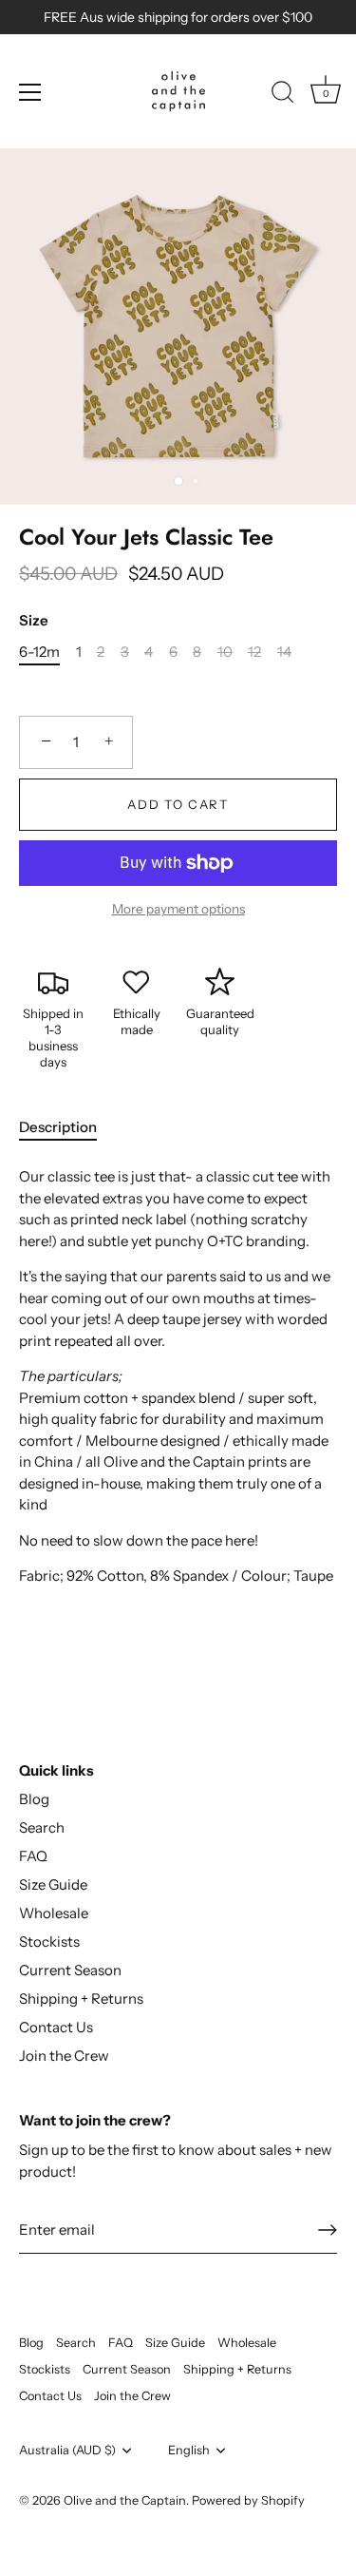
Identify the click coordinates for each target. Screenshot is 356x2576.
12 (254, 652)
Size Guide (53, 1884)
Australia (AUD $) (67, 2450)
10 (225, 652)
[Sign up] (328, 2230)
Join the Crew (64, 2056)
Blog (34, 1799)
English (189, 2450)
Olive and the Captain (125, 2500)
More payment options (178, 909)
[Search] (283, 95)
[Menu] (30, 92)
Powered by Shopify (248, 2500)
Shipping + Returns (81, 1999)
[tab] (67, 1128)
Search (42, 1827)
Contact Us (56, 2027)
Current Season (70, 1970)
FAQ (33, 1856)
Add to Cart (178, 804)
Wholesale (54, 1913)
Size (34, 621)
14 (284, 652)
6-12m (39, 652)
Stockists (49, 1942)
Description (58, 1127)
